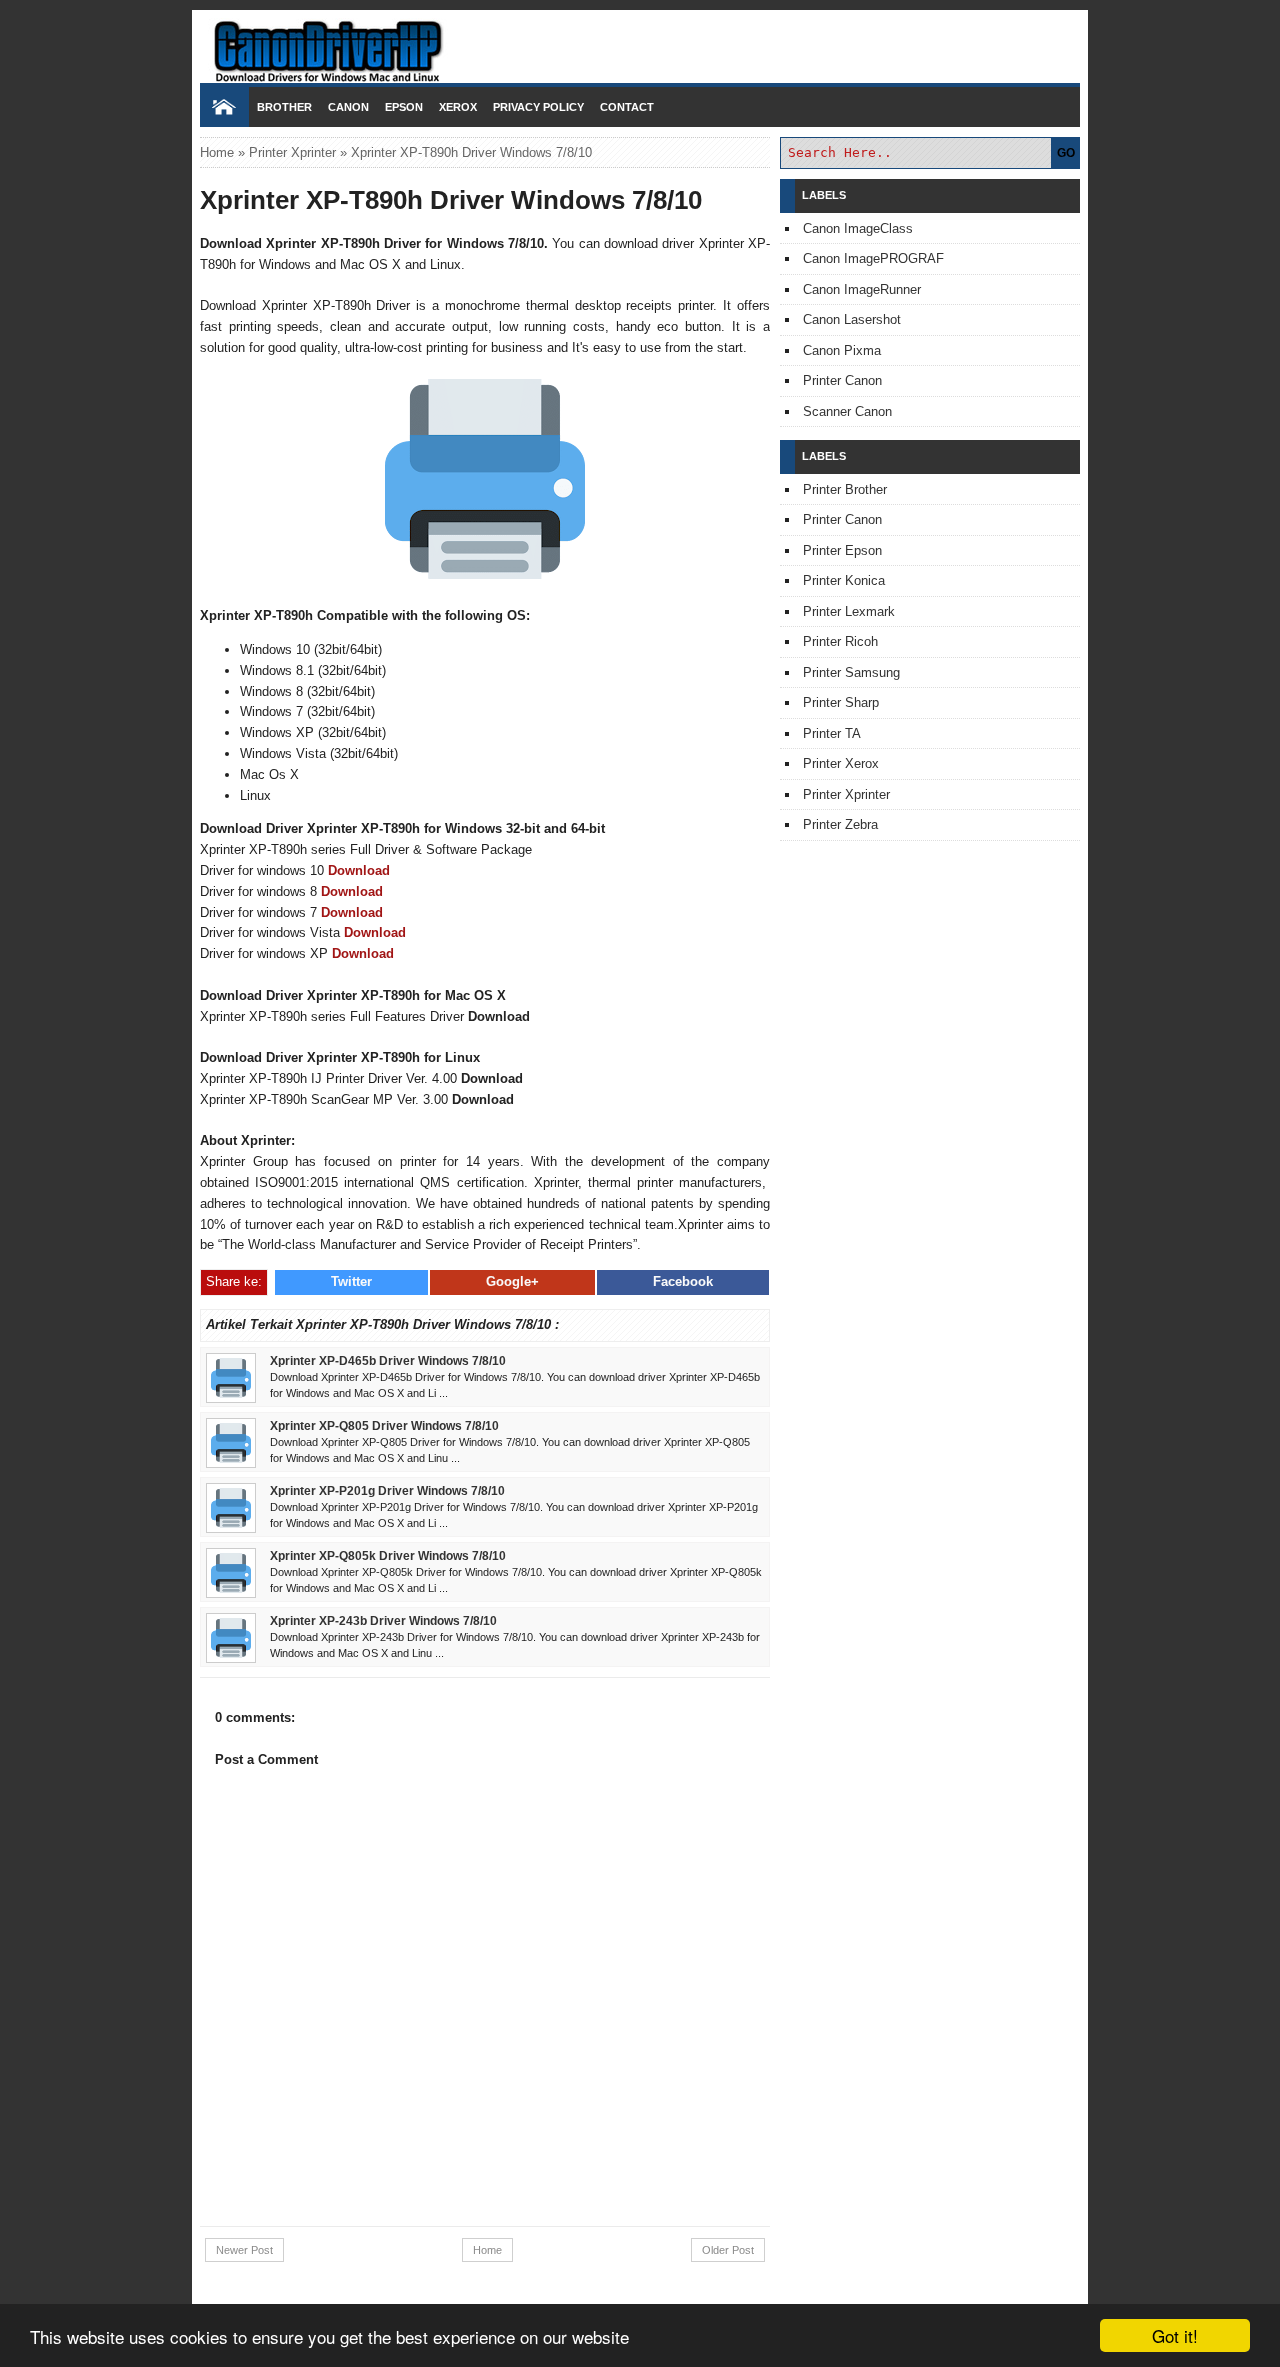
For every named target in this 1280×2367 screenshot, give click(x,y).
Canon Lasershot (852, 319)
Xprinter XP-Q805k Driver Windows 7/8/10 (388, 1555)
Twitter (351, 1281)
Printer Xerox (841, 763)
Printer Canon (842, 380)
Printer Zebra (840, 824)
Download (359, 870)
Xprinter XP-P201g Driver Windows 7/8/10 (387, 1490)
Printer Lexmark (849, 611)
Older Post (728, 2250)
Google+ (512, 1281)
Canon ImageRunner (862, 289)
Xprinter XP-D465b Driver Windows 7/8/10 (388, 1360)
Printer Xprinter (292, 152)
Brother (284, 107)
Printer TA (832, 733)
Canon (348, 107)
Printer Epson (842, 550)
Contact (627, 107)
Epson (404, 107)
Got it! (1175, 2335)
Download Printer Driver (640, 43)
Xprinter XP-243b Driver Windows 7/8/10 (383, 1620)
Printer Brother (845, 489)
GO (1066, 153)
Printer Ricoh (840, 641)
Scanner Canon (847, 411)
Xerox (458, 107)
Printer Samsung (851, 672)
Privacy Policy (538, 107)
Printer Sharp (841, 702)
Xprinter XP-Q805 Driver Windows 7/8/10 (384, 1425)
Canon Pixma (842, 350)
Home (217, 152)
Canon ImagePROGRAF (873, 258)
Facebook (683, 1281)
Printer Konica (844, 580)
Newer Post (244, 2250)
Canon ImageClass (858, 228)
